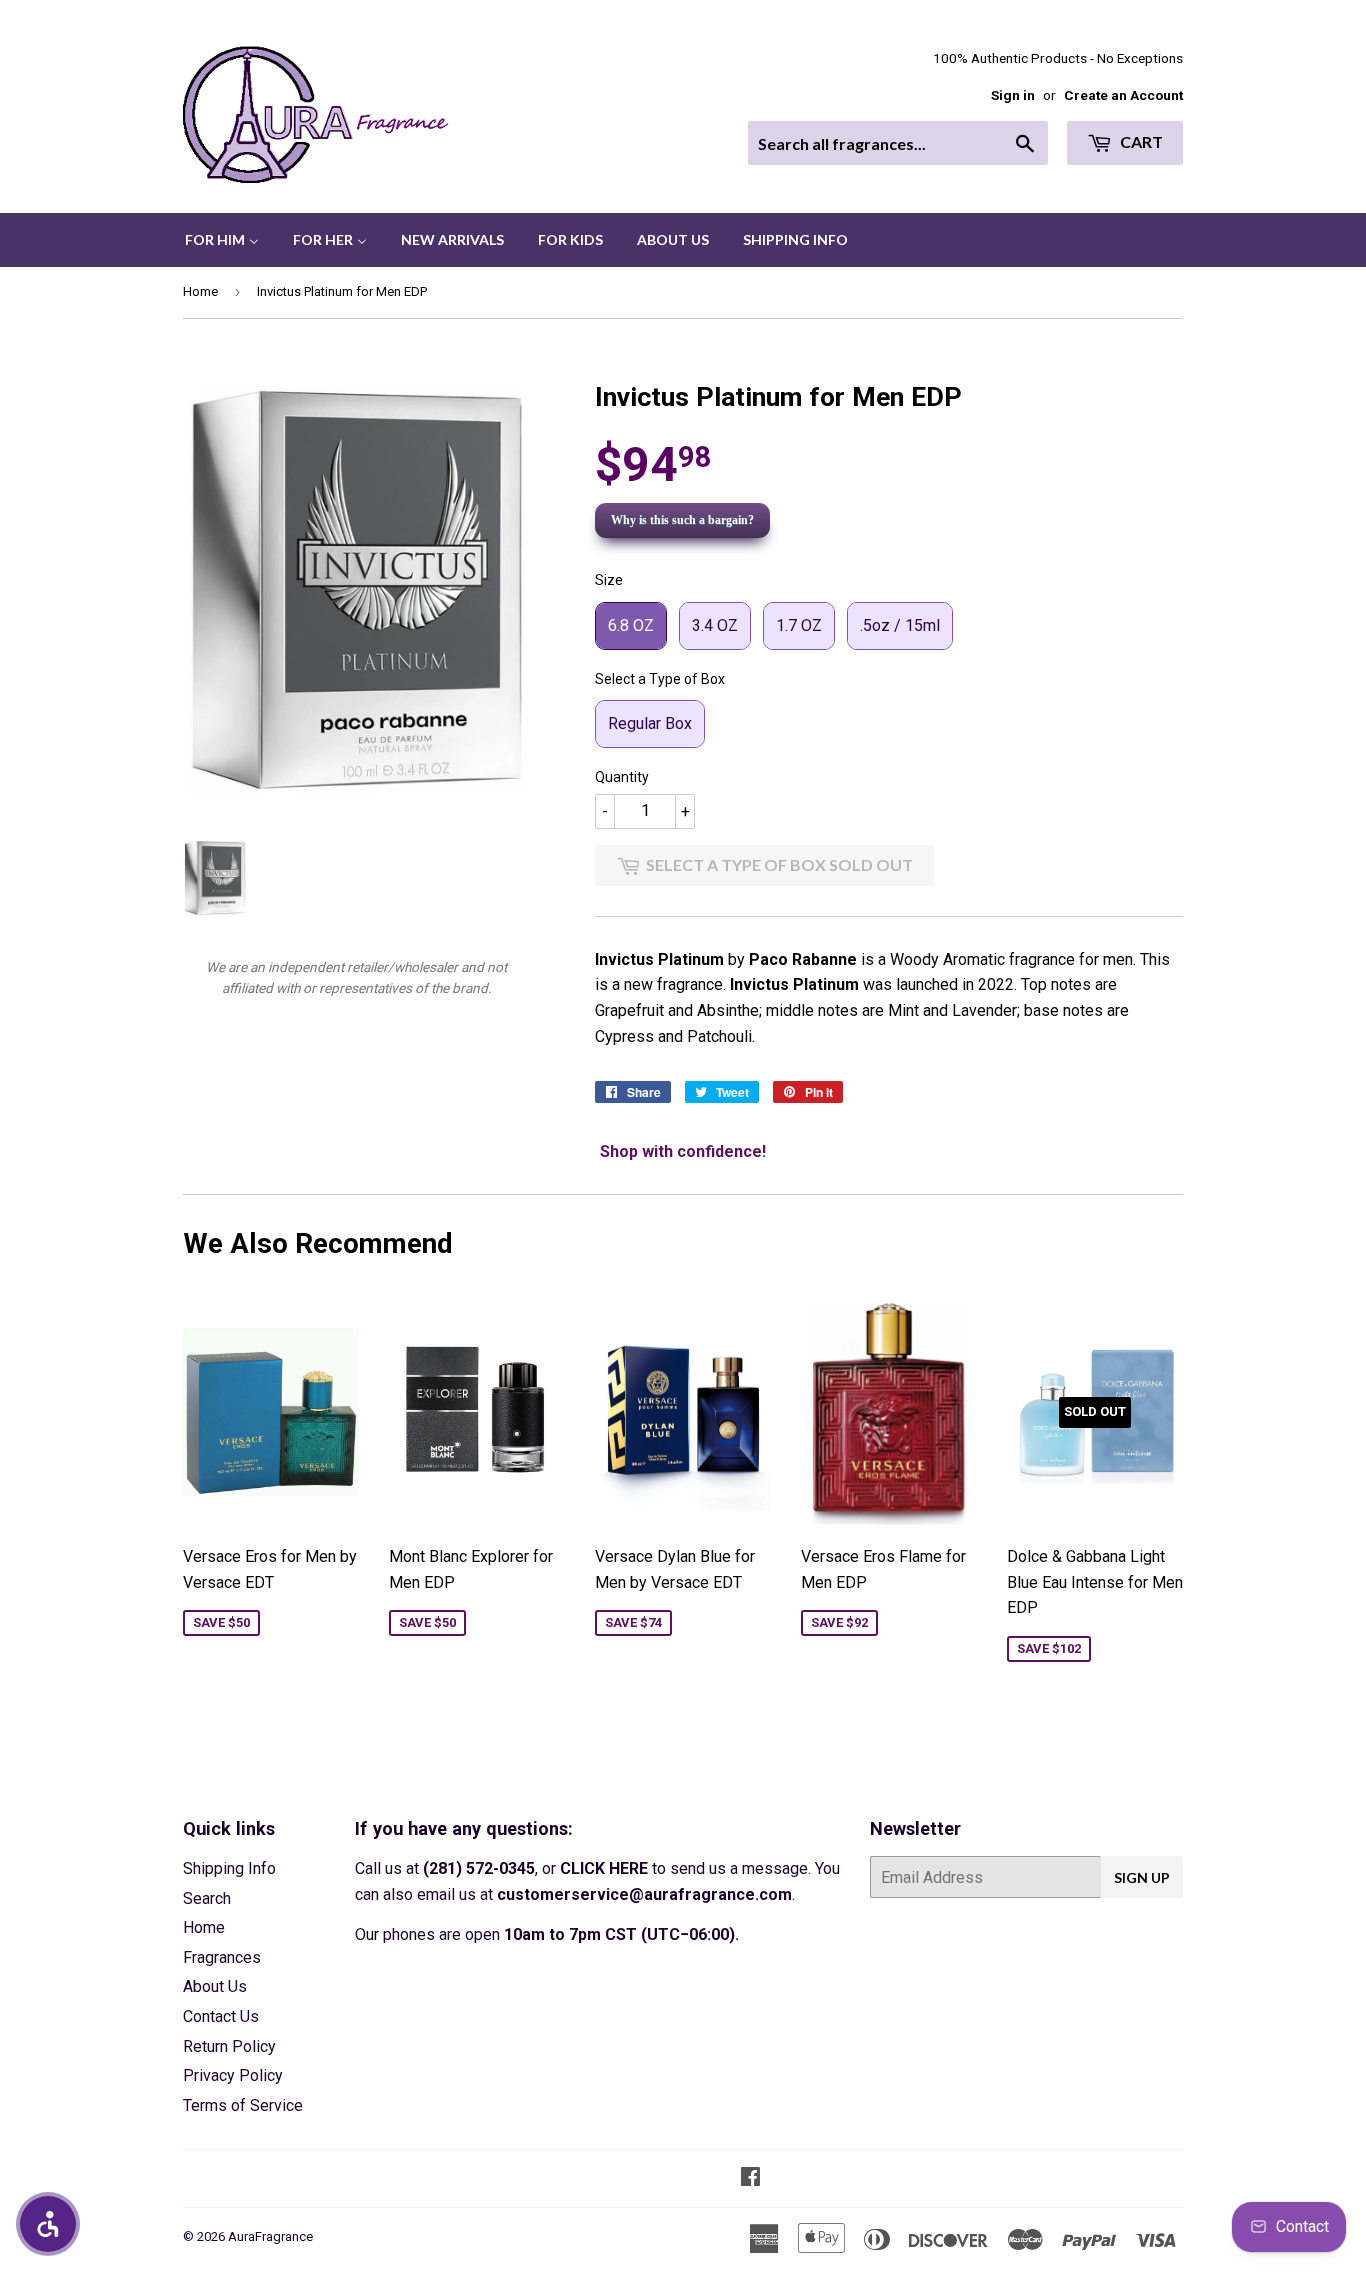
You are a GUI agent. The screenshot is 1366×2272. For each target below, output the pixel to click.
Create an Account (1123, 95)
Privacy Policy (233, 2075)
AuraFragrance (270, 2236)
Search (207, 1898)
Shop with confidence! (683, 1151)
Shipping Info (229, 1868)
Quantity (622, 777)
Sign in (1013, 95)
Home (200, 291)
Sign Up (1142, 1877)
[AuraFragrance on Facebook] (750, 2178)
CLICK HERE (604, 1868)
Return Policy (229, 2046)
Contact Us (221, 2016)
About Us (215, 1986)
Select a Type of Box (660, 679)
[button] (48, 2224)
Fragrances (222, 1957)
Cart (1140, 141)
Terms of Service (243, 2105)
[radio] (631, 626)
